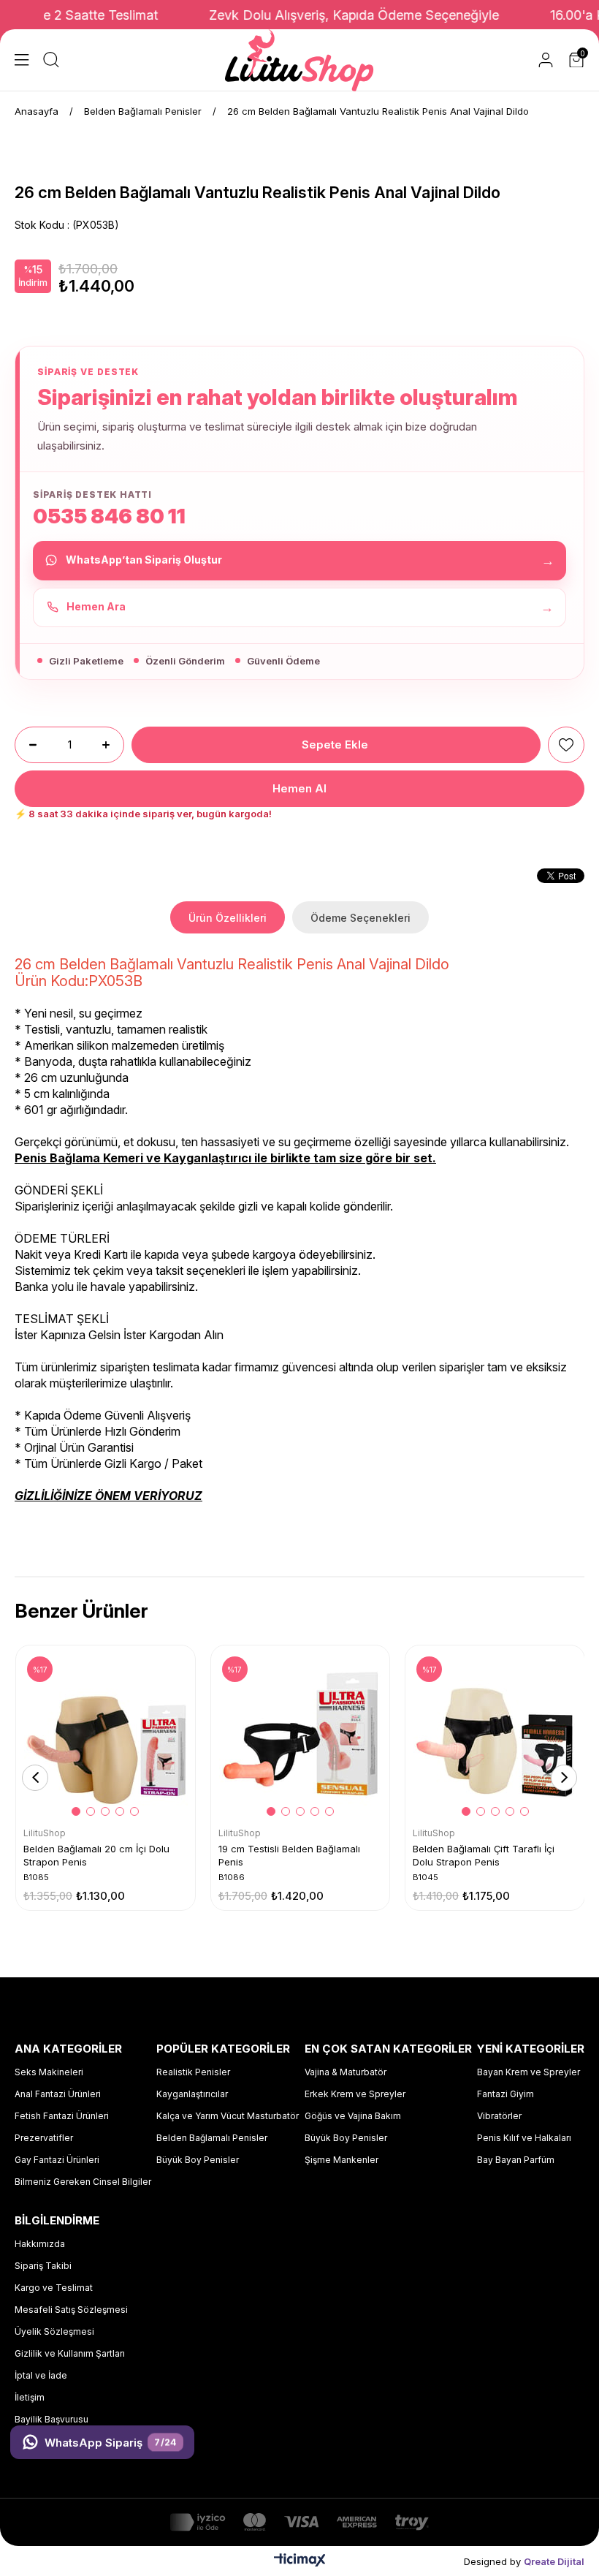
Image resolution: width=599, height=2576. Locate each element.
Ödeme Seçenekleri (360, 918)
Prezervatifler (44, 2138)
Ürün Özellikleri (228, 918)
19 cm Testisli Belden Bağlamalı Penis (289, 1855)
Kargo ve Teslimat (54, 2288)
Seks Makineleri (49, 2072)
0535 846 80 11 (109, 516)
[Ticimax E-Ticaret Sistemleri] (300, 2563)
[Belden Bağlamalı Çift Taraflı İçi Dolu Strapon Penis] (495, 1735)
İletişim (30, 2397)
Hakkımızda (40, 2244)
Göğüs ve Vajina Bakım (353, 2116)
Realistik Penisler (193, 2072)
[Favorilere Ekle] (566, 745)
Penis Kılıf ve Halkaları (524, 2138)
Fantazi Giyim (505, 2094)
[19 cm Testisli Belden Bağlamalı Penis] (301, 1735)
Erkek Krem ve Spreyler (355, 2094)
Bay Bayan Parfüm (516, 2160)
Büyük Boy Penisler (198, 2160)
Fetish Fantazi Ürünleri (62, 2116)
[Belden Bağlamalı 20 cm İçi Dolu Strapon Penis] (106, 1735)
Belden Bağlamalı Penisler (212, 2138)
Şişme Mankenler (342, 2160)
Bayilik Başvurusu (51, 2419)
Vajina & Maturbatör (346, 2072)
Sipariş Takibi (43, 2266)
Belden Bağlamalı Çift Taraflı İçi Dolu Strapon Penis (484, 1855)
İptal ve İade (41, 2375)
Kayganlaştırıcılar (192, 2094)
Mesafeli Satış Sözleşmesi (71, 2310)
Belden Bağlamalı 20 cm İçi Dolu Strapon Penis (96, 1855)
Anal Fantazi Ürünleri (58, 2094)
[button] (76, 1811)
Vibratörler (499, 2116)
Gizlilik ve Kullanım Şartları (70, 2353)
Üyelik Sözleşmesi (54, 2331)
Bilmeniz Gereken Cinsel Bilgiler (83, 2182)
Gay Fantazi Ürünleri (57, 2160)
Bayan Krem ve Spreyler (529, 2072)
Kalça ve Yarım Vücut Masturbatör (228, 2116)
